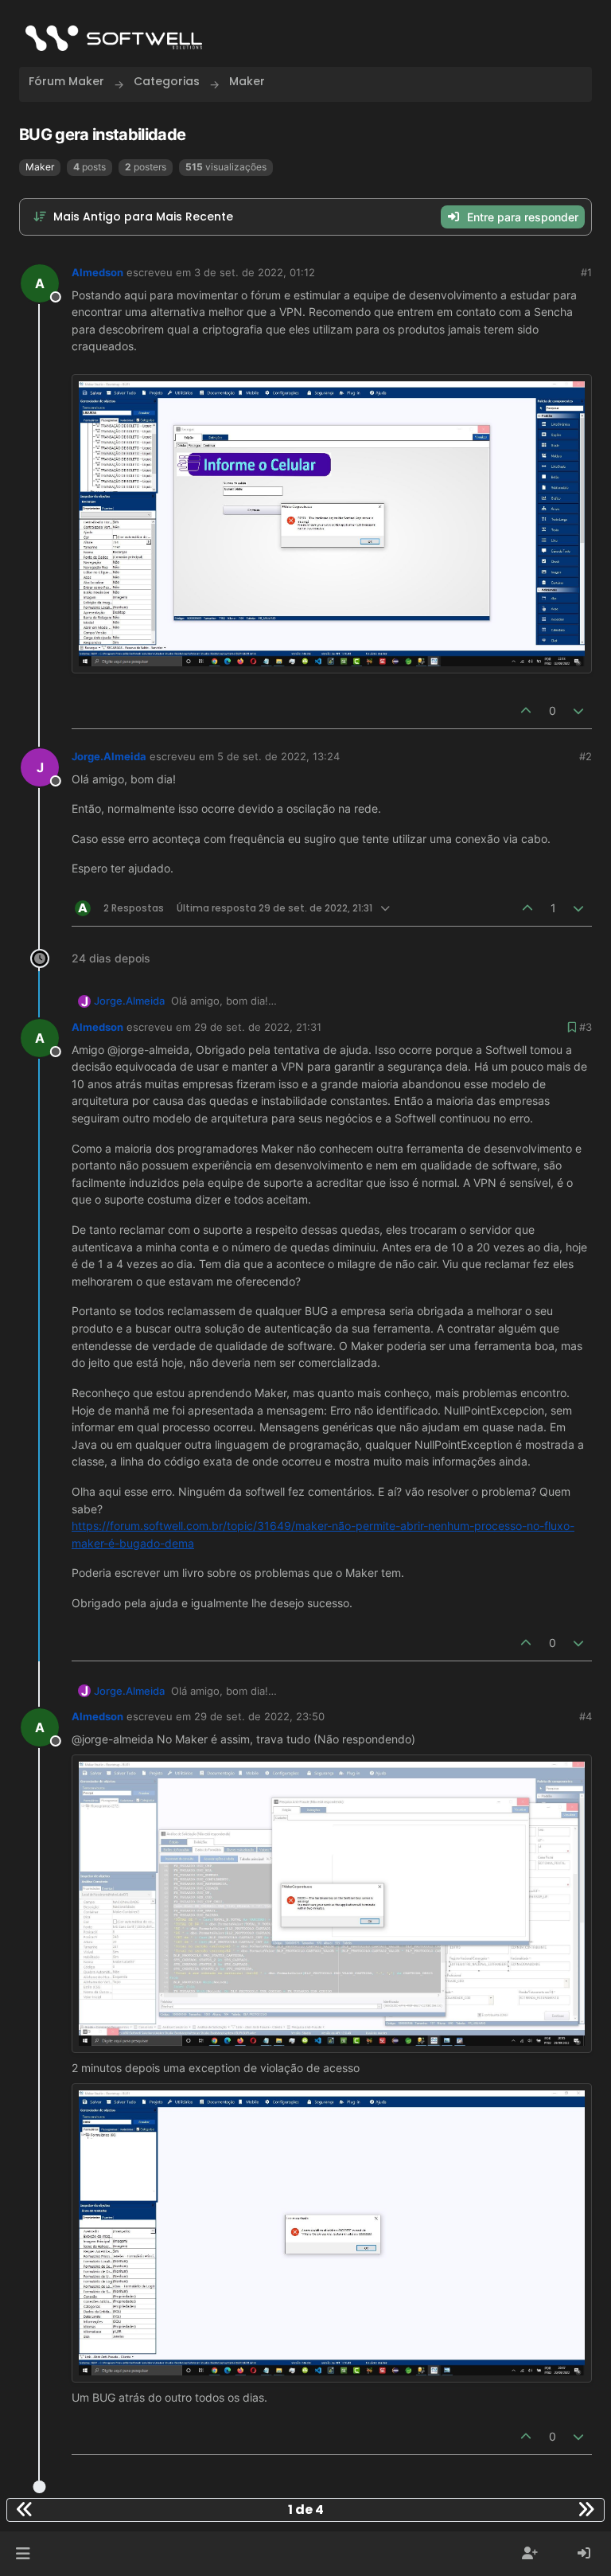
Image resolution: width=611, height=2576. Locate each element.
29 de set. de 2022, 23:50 (259, 1716)
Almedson (97, 272)
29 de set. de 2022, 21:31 (258, 1027)
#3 (586, 1027)
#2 (586, 756)
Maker (40, 167)
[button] (23, 2554)
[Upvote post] (526, 710)
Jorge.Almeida (109, 756)
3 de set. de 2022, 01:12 (255, 272)
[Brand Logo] (114, 38)
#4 (586, 1716)
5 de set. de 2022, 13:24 (278, 756)
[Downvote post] (579, 710)
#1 (586, 272)
